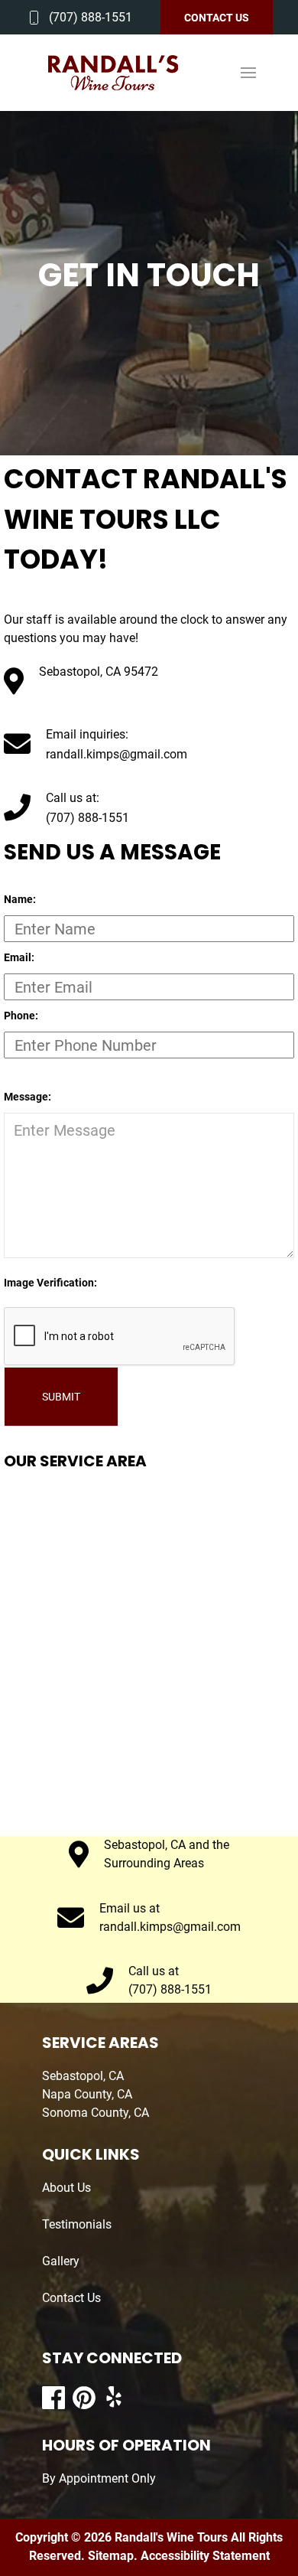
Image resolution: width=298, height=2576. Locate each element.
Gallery (61, 2261)
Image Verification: (50, 1283)
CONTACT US (217, 18)
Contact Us (71, 2298)
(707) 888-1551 (91, 17)
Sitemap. (111, 2556)
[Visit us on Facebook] (53, 2398)
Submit (61, 1397)
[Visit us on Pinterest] (84, 2398)
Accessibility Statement (205, 2556)
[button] (248, 73)
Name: (20, 899)
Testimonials (77, 2224)
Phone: (21, 1016)
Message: (28, 1097)
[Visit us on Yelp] (115, 2398)
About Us (66, 2188)
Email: (19, 957)
